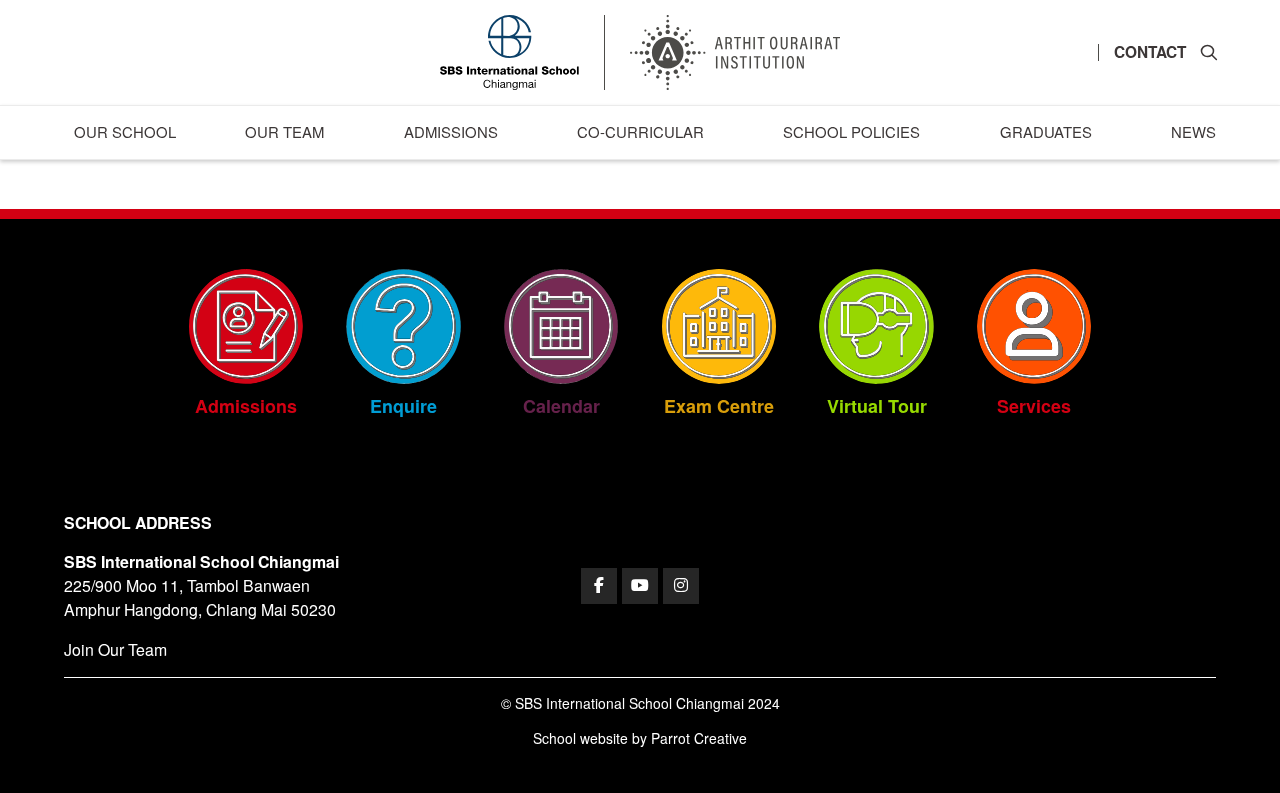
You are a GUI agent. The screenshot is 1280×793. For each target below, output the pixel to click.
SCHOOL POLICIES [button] (851, 131)
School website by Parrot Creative (640, 738)
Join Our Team (115, 649)
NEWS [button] (1193, 131)
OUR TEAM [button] (284, 131)
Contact (1150, 52)
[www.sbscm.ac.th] (599, 586)
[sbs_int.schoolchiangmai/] (681, 586)
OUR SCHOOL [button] (125, 131)
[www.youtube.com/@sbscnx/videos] (640, 586)
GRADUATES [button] (1046, 131)
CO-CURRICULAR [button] (640, 131)
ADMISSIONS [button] (451, 131)
